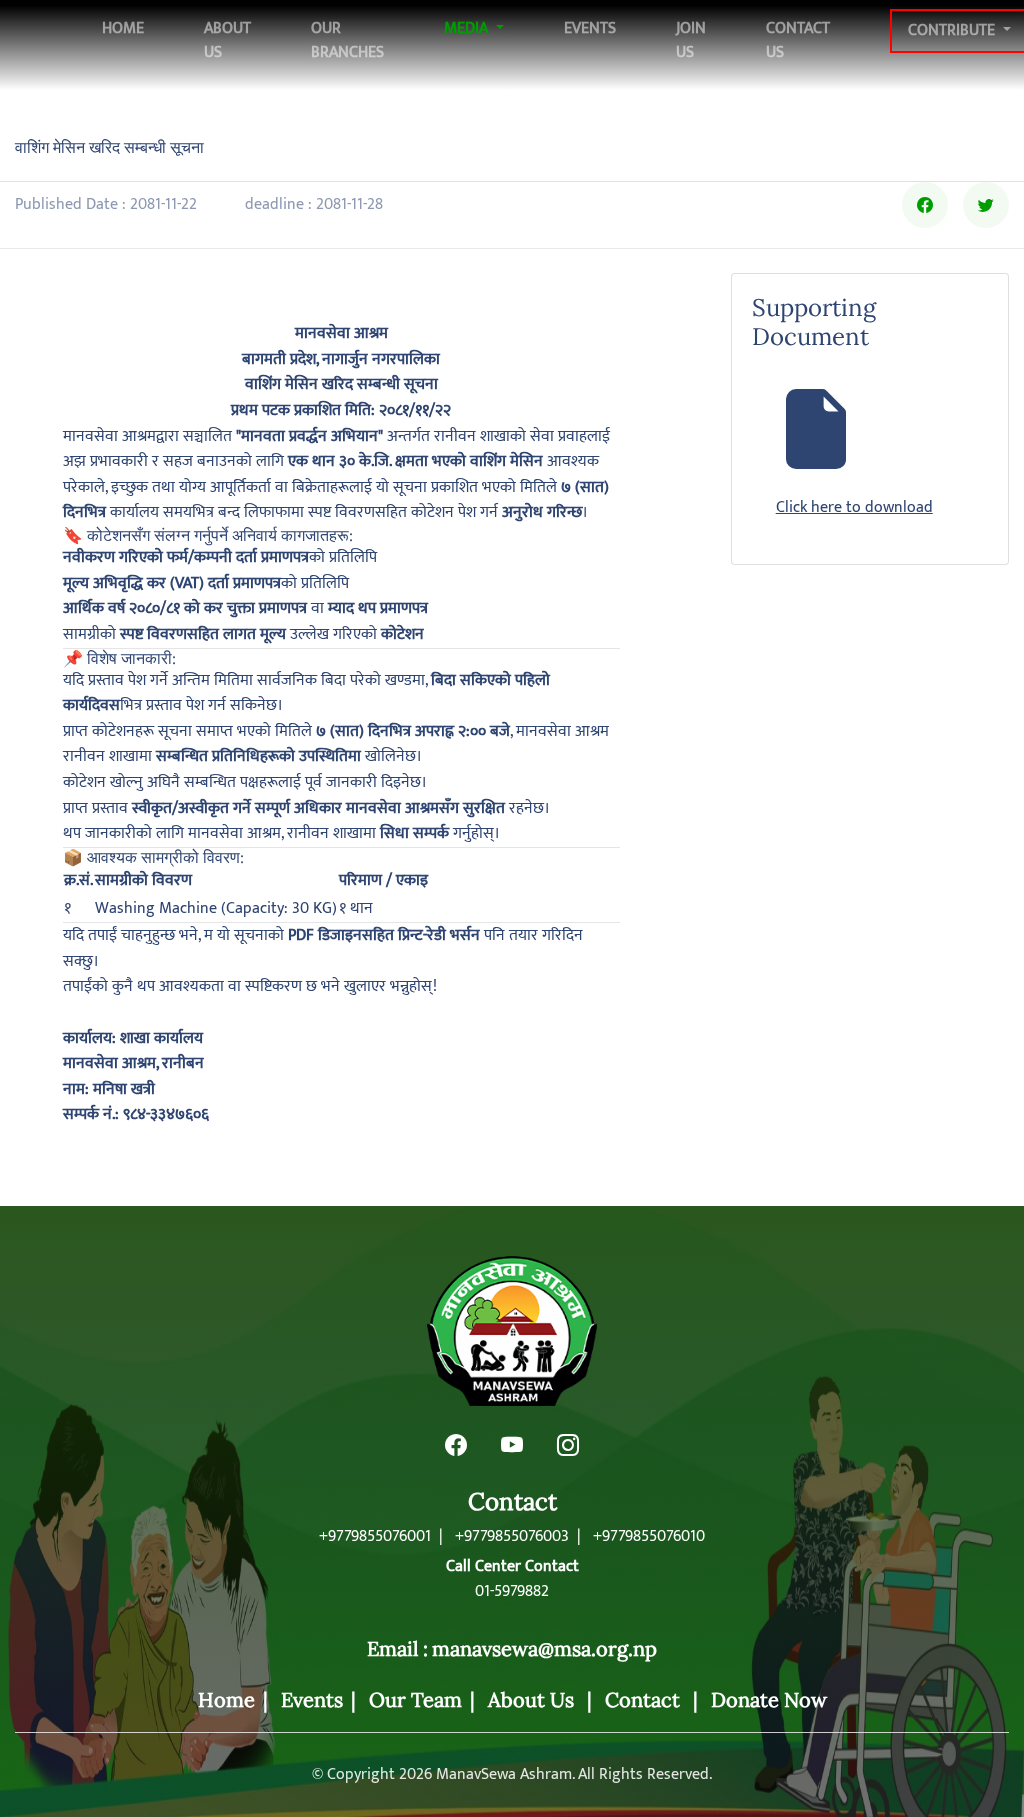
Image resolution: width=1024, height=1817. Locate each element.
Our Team (415, 1699)
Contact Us (798, 40)
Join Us (691, 40)
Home (123, 28)
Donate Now (769, 1699)
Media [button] (468, 28)
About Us (227, 40)
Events (590, 28)
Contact (512, 1502)
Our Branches (347, 40)
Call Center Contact (512, 1566)
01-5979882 (512, 1592)
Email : (397, 1649)
